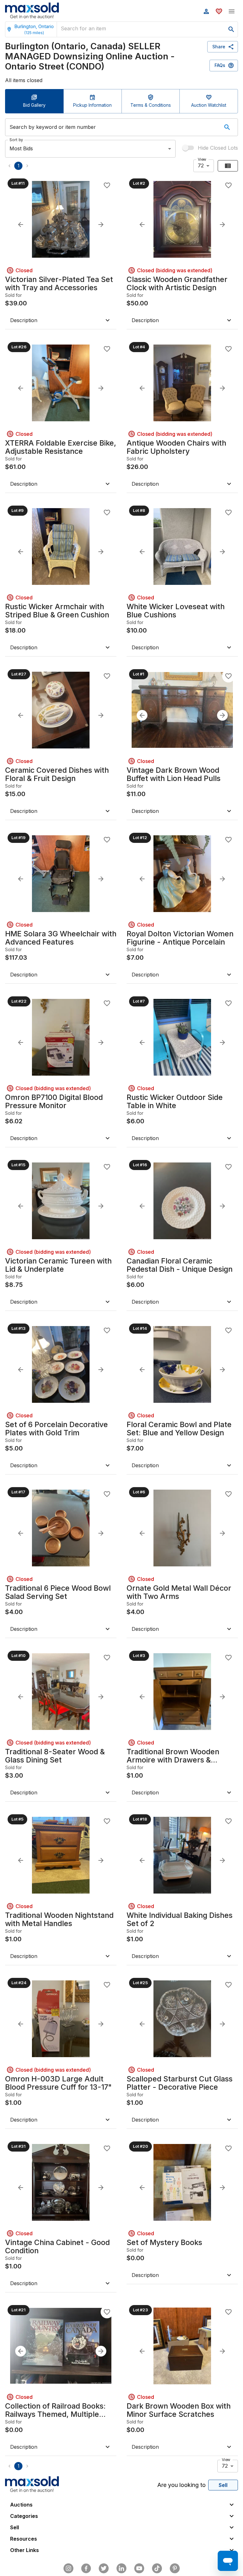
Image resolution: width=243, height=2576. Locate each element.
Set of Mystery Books (164, 2243)
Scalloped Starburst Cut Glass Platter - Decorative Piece (180, 2083)
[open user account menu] (206, 11)
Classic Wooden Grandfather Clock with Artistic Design (177, 284)
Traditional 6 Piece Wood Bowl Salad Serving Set (58, 1592)
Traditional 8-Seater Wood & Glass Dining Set (55, 1756)
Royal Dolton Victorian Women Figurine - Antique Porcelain (180, 938)
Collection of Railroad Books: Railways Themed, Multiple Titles (55, 2410)
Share (219, 47)
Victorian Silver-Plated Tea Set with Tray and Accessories (59, 284)
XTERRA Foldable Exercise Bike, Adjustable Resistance (61, 447)
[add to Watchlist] (107, 185)
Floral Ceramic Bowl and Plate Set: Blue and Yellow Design (179, 1429)
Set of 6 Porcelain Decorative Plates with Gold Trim (56, 1429)
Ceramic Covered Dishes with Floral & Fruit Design (57, 774)
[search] (231, 29)
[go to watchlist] (219, 11)
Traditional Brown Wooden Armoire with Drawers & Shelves (173, 1756)
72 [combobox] (201, 165)
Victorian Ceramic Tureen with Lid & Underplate (58, 1265)
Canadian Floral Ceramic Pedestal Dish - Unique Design (180, 1265)
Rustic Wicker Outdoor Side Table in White (175, 1102)
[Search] (227, 127)
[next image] (101, 225)
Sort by (16, 139)
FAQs (220, 65)
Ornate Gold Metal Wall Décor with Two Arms (179, 1592)
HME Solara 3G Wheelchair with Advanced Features (61, 938)
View (202, 159)
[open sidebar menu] (232, 11)
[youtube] (139, 2568)
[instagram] (68, 2568)
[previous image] (21, 225)
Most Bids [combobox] (21, 148)
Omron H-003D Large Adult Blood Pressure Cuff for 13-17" (58, 2083)
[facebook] (86, 2568)
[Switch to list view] (228, 166)
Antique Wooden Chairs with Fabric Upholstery (176, 447)
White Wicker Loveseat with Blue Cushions (176, 611)
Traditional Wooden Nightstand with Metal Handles (59, 1919)
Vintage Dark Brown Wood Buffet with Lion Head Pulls (174, 774)
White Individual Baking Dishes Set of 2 (180, 1919)
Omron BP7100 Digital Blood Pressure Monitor (54, 1102)
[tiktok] (157, 2568)
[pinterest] (175, 2568)
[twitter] (104, 2568)
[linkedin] (121, 2568)
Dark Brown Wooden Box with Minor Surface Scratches (179, 2410)
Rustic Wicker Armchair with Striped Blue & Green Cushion (57, 611)
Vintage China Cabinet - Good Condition (57, 2247)
